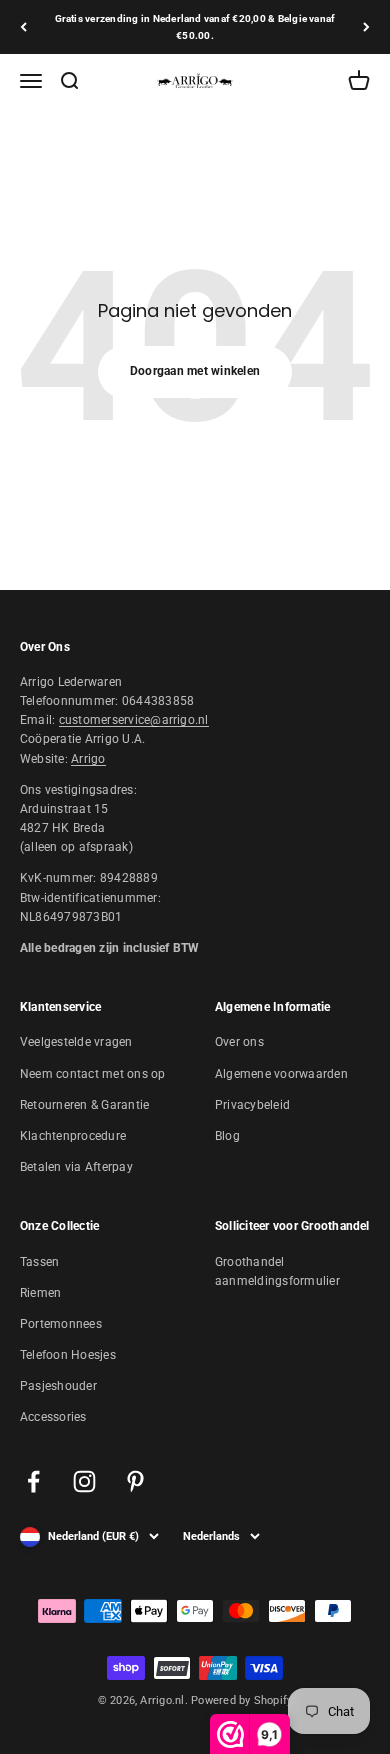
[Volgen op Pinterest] (135, 1481)
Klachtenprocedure (73, 1136)
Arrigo (88, 759)
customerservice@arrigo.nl (134, 720)
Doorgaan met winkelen (195, 371)
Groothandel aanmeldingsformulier (277, 1271)
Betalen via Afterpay (76, 1167)
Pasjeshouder (58, 1386)
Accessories (53, 1417)
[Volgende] (366, 27)
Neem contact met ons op (93, 1074)
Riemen (40, 1293)
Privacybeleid (252, 1105)
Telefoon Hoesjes (68, 1355)
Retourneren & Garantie (84, 1105)
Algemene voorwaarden (281, 1074)
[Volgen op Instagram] (84, 1481)
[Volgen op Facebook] (33, 1481)
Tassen (39, 1262)
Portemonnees (61, 1324)
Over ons (239, 1042)
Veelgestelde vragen (76, 1042)
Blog (227, 1136)
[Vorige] (23, 27)
